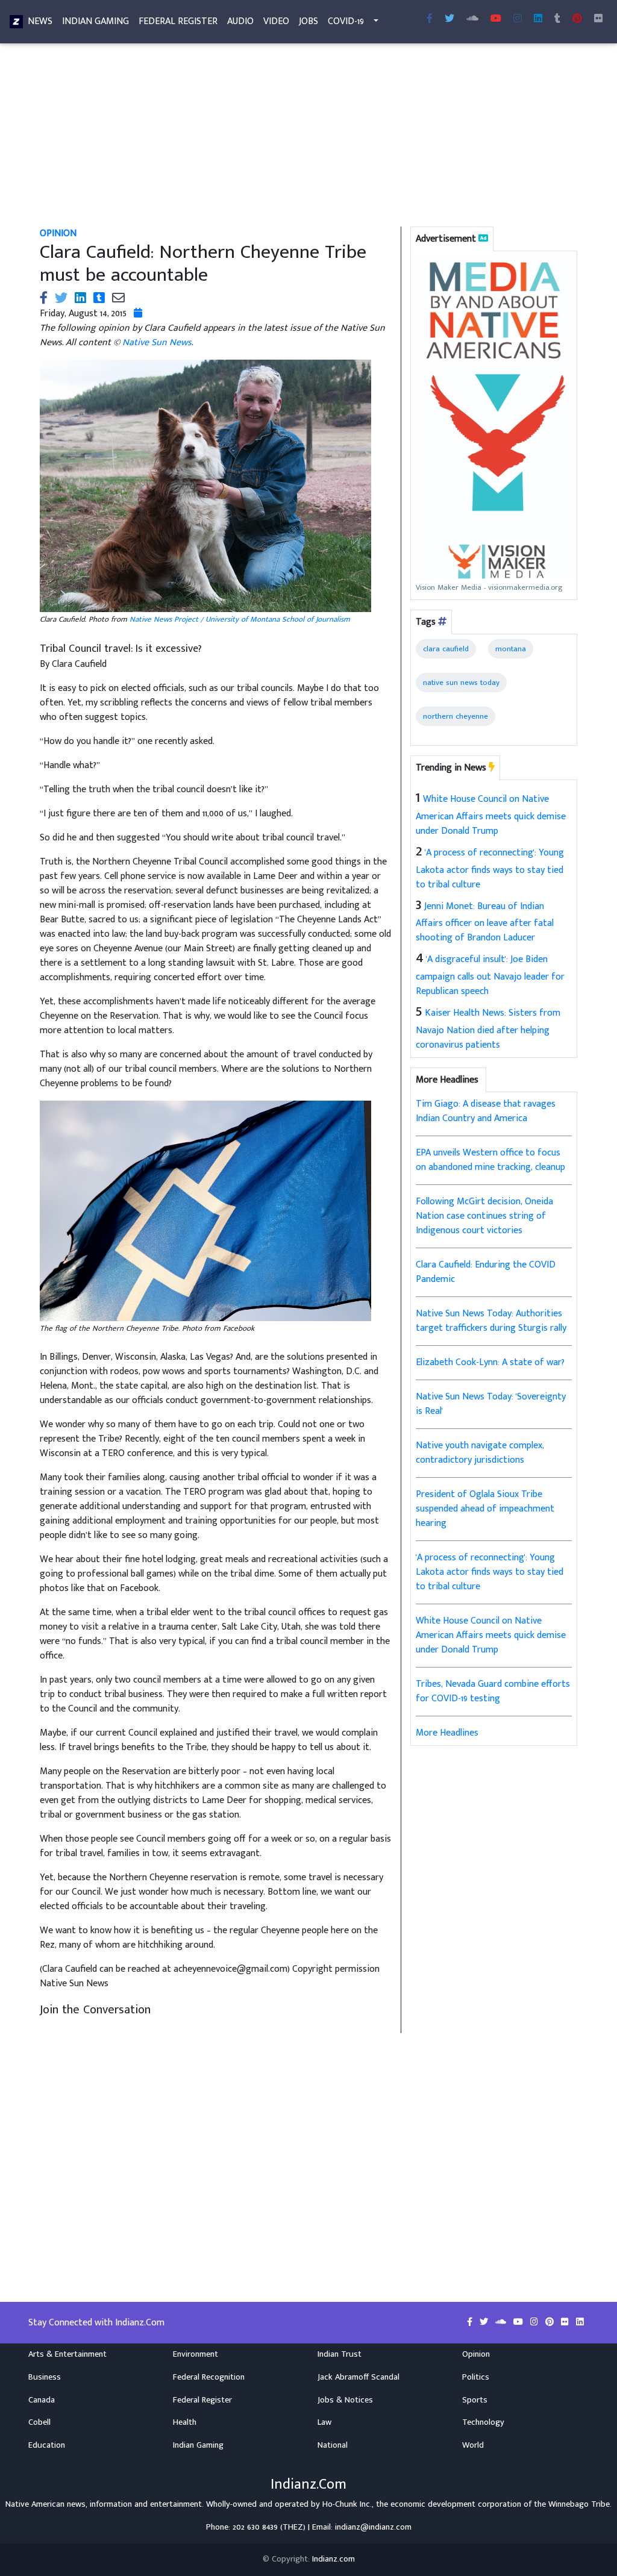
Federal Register (178, 21)
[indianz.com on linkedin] (580, 2322)
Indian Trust (340, 2354)
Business (45, 2377)
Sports (475, 2400)
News (40, 21)
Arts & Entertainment (67, 2354)
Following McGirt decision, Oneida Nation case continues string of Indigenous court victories (484, 1216)
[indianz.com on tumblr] (557, 19)
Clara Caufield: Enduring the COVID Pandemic (486, 1272)
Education (47, 2445)
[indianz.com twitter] (449, 19)
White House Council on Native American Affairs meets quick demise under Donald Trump (491, 815)
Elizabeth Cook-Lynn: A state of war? (490, 1362)
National (333, 2445)
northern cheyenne (456, 716)
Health (185, 2422)
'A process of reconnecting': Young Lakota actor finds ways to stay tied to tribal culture (490, 869)
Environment (196, 2354)
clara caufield (446, 649)
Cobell (39, 2422)
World (473, 2445)
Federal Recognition (209, 2377)
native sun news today (461, 683)
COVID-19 (346, 21)
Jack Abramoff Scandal (359, 2377)
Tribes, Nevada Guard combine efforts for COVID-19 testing (493, 1691)
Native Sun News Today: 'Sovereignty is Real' (491, 1404)
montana (511, 649)
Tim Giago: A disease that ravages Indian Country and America (486, 1111)
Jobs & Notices (345, 2400)
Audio (240, 21)
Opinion (476, 2354)
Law (324, 2422)
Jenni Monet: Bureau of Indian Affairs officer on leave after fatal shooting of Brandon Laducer (485, 922)
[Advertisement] (308, 137)
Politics (476, 2377)
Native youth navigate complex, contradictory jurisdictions (480, 1453)
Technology (483, 2422)
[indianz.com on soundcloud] (502, 2322)
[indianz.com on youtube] (496, 19)
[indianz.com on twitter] (485, 2322)
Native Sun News (157, 342)
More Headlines (447, 1733)
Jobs (308, 21)
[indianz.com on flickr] (598, 19)
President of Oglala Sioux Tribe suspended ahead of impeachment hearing (485, 1509)
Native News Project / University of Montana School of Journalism (240, 619)
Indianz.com (334, 2559)
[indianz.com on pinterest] (551, 2322)
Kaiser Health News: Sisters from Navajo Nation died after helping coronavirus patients (488, 1029)
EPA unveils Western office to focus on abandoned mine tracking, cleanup (490, 1160)
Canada (42, 2400)
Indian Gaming (96, 21)
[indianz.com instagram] (518, 19)
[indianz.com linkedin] (538, 19)
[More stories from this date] (138, 314)
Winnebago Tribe (579, 2504)
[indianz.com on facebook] (471, 2322)
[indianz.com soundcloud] (472, 19)
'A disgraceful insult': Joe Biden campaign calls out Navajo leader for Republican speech (490, 975)
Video (276, 21)
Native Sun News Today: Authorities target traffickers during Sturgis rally (491, 1321)
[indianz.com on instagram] (535, 2322)
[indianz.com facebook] (430, 19)
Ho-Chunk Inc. (347, 2504)
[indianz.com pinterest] (577, 19)
